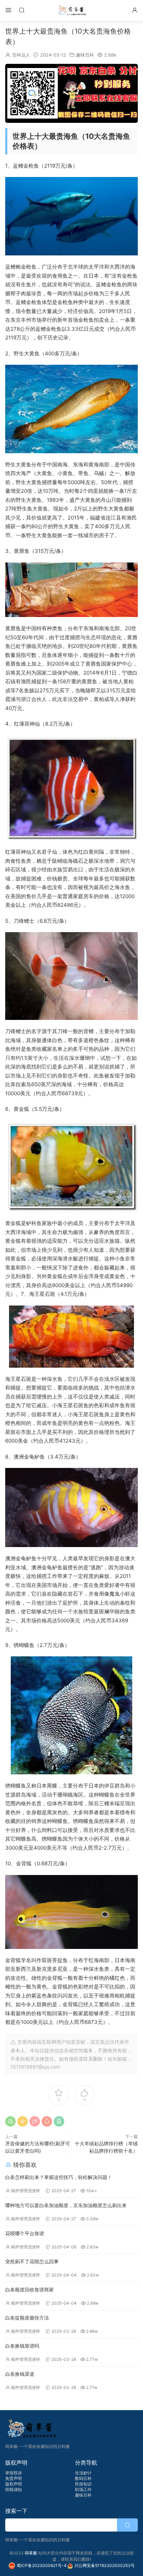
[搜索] (22, 10)
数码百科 (83, 2478)
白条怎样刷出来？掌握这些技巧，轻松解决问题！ (59, 2177)
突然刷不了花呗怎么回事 (32, 2261)
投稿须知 (14, 2489)
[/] (71, 93)
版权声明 (14, 2484)
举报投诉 (14, 2473)
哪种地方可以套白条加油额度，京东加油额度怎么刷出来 (66, 2205)
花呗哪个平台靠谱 (25, 2233)
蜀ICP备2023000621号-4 (42, 2565)
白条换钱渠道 (20, 2374)
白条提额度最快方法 (27, 2318)
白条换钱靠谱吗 (22, 2346)
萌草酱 (72, 10)
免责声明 (14, 2478)
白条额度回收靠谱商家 (30, 2290)
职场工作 (83, 2489)
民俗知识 (83, 2484)
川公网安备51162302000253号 (104, 2565)
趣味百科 (85, 55)
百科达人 (21, 55)
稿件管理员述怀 (26, 2191)
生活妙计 (83, 2473)
